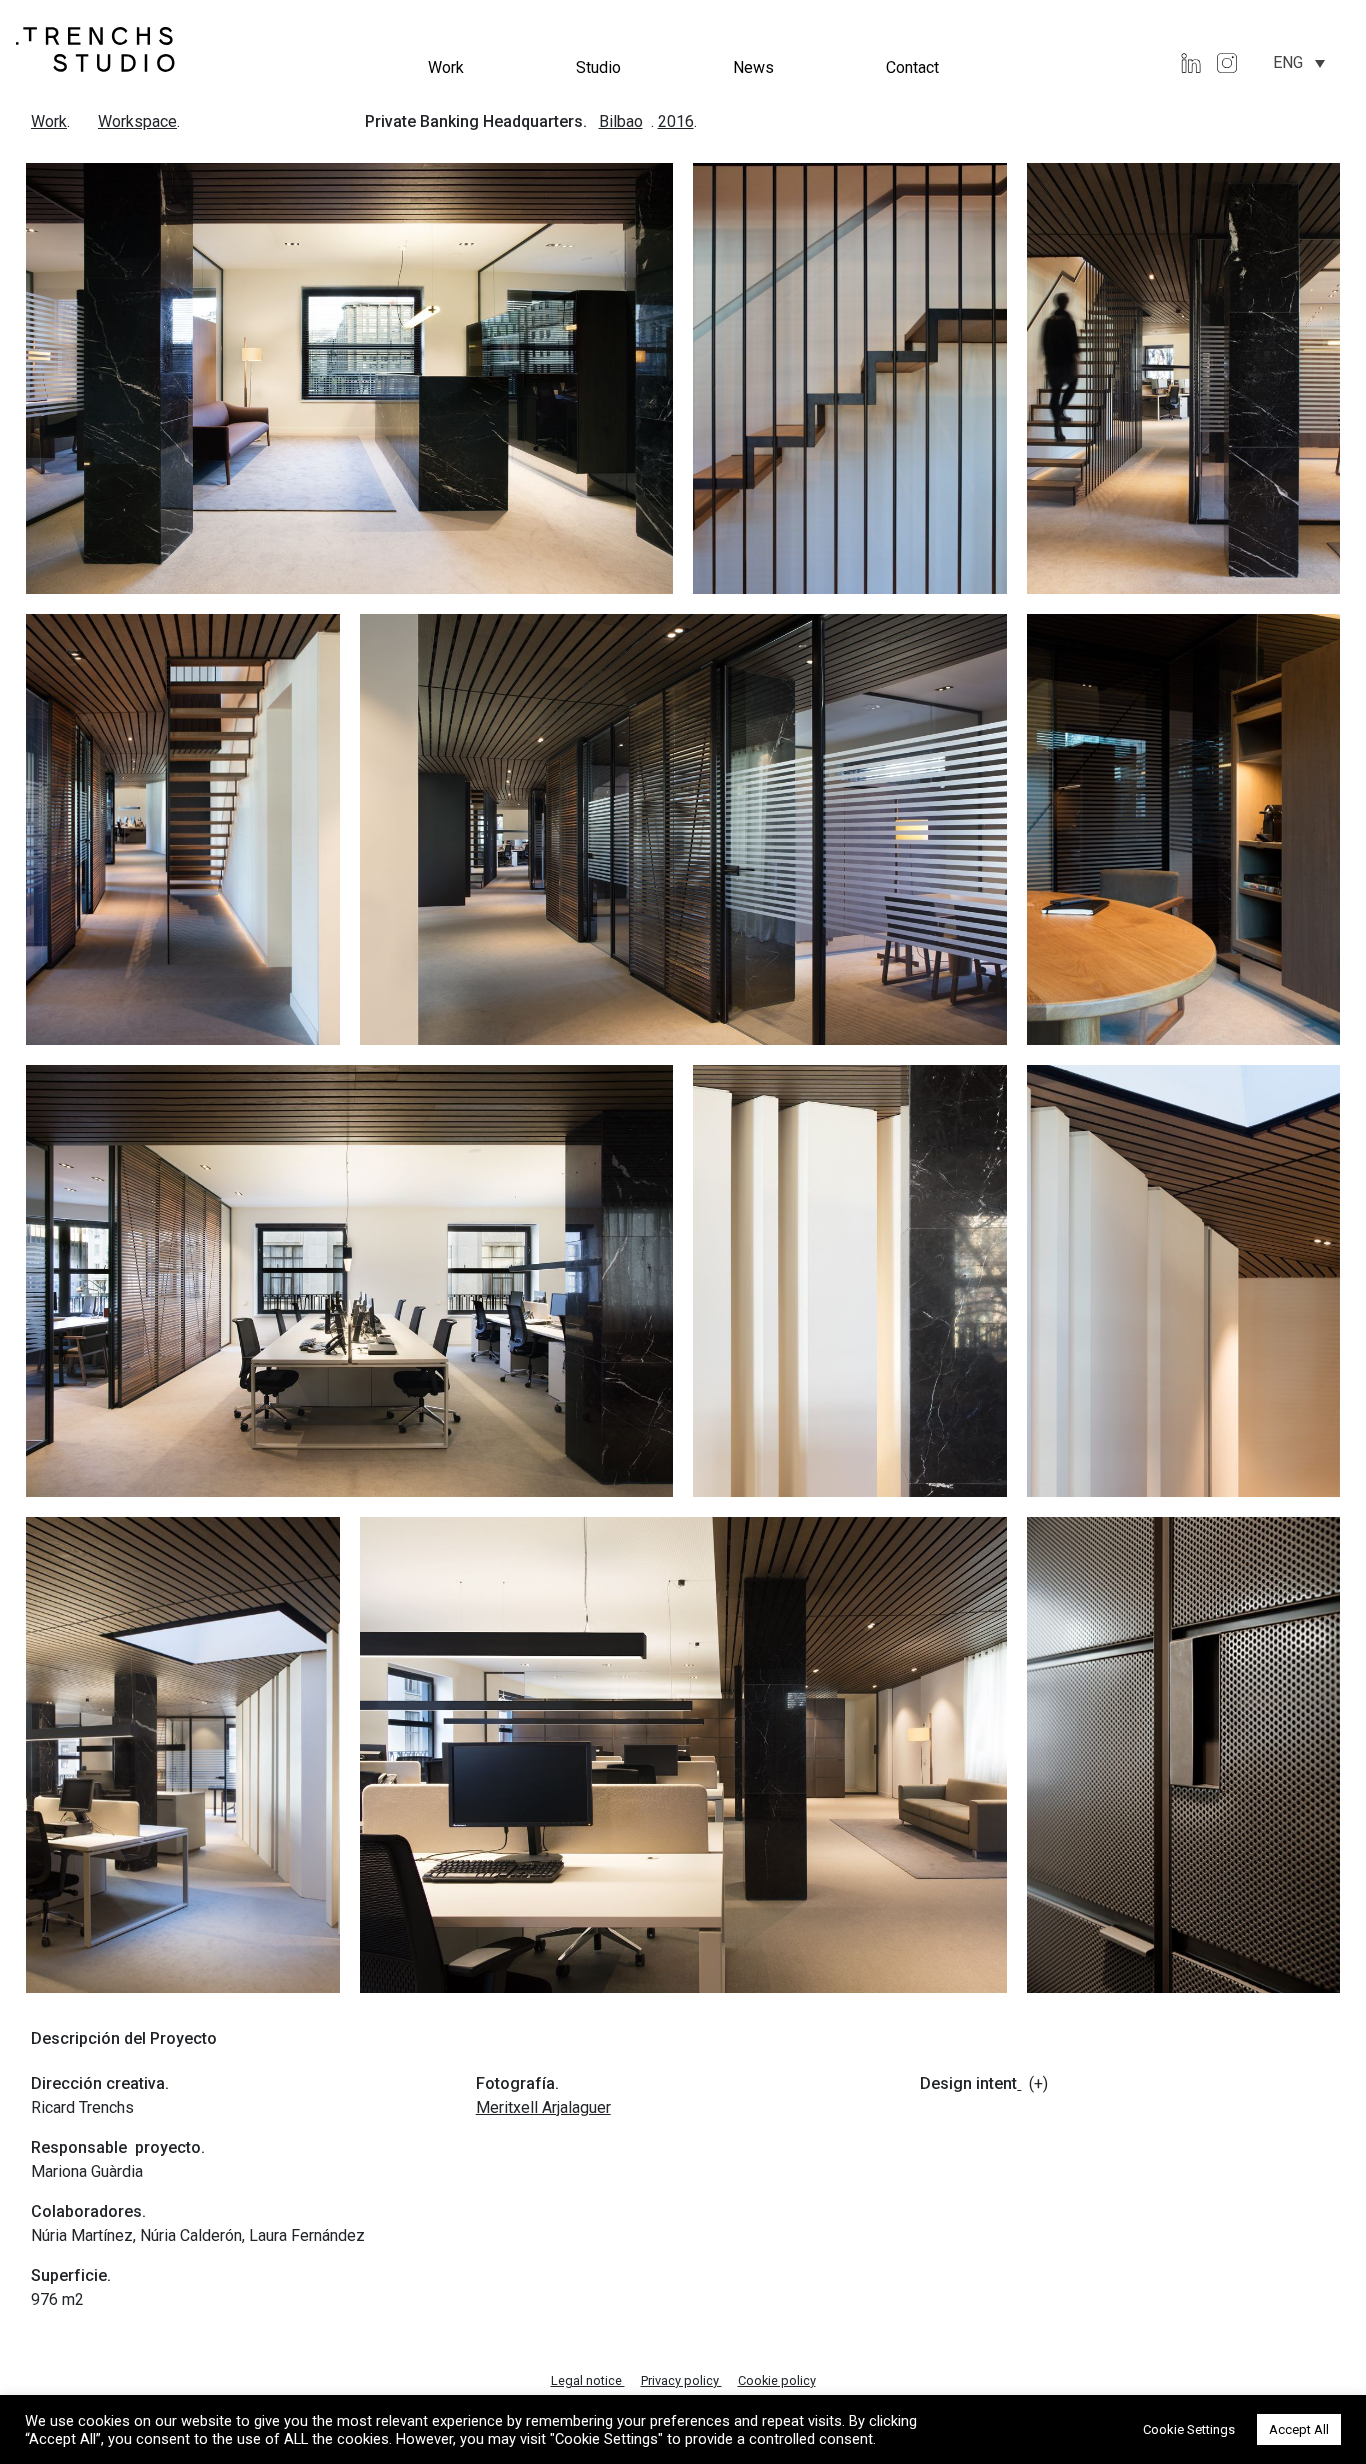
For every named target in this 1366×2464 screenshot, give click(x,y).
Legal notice (588, 2380)
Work (446, 67)
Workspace (137, 121)
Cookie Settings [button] (1189, 2429)
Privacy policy (681, 2380)
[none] (1299, 62)
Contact (912, 67)
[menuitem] (1299, 62)
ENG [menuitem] (1288, 62)
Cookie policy (777, 2380)
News (753, 67)
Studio (598, 67)
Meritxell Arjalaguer (543, 2107)
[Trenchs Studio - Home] (96, 48)
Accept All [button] (1299, 2429)
